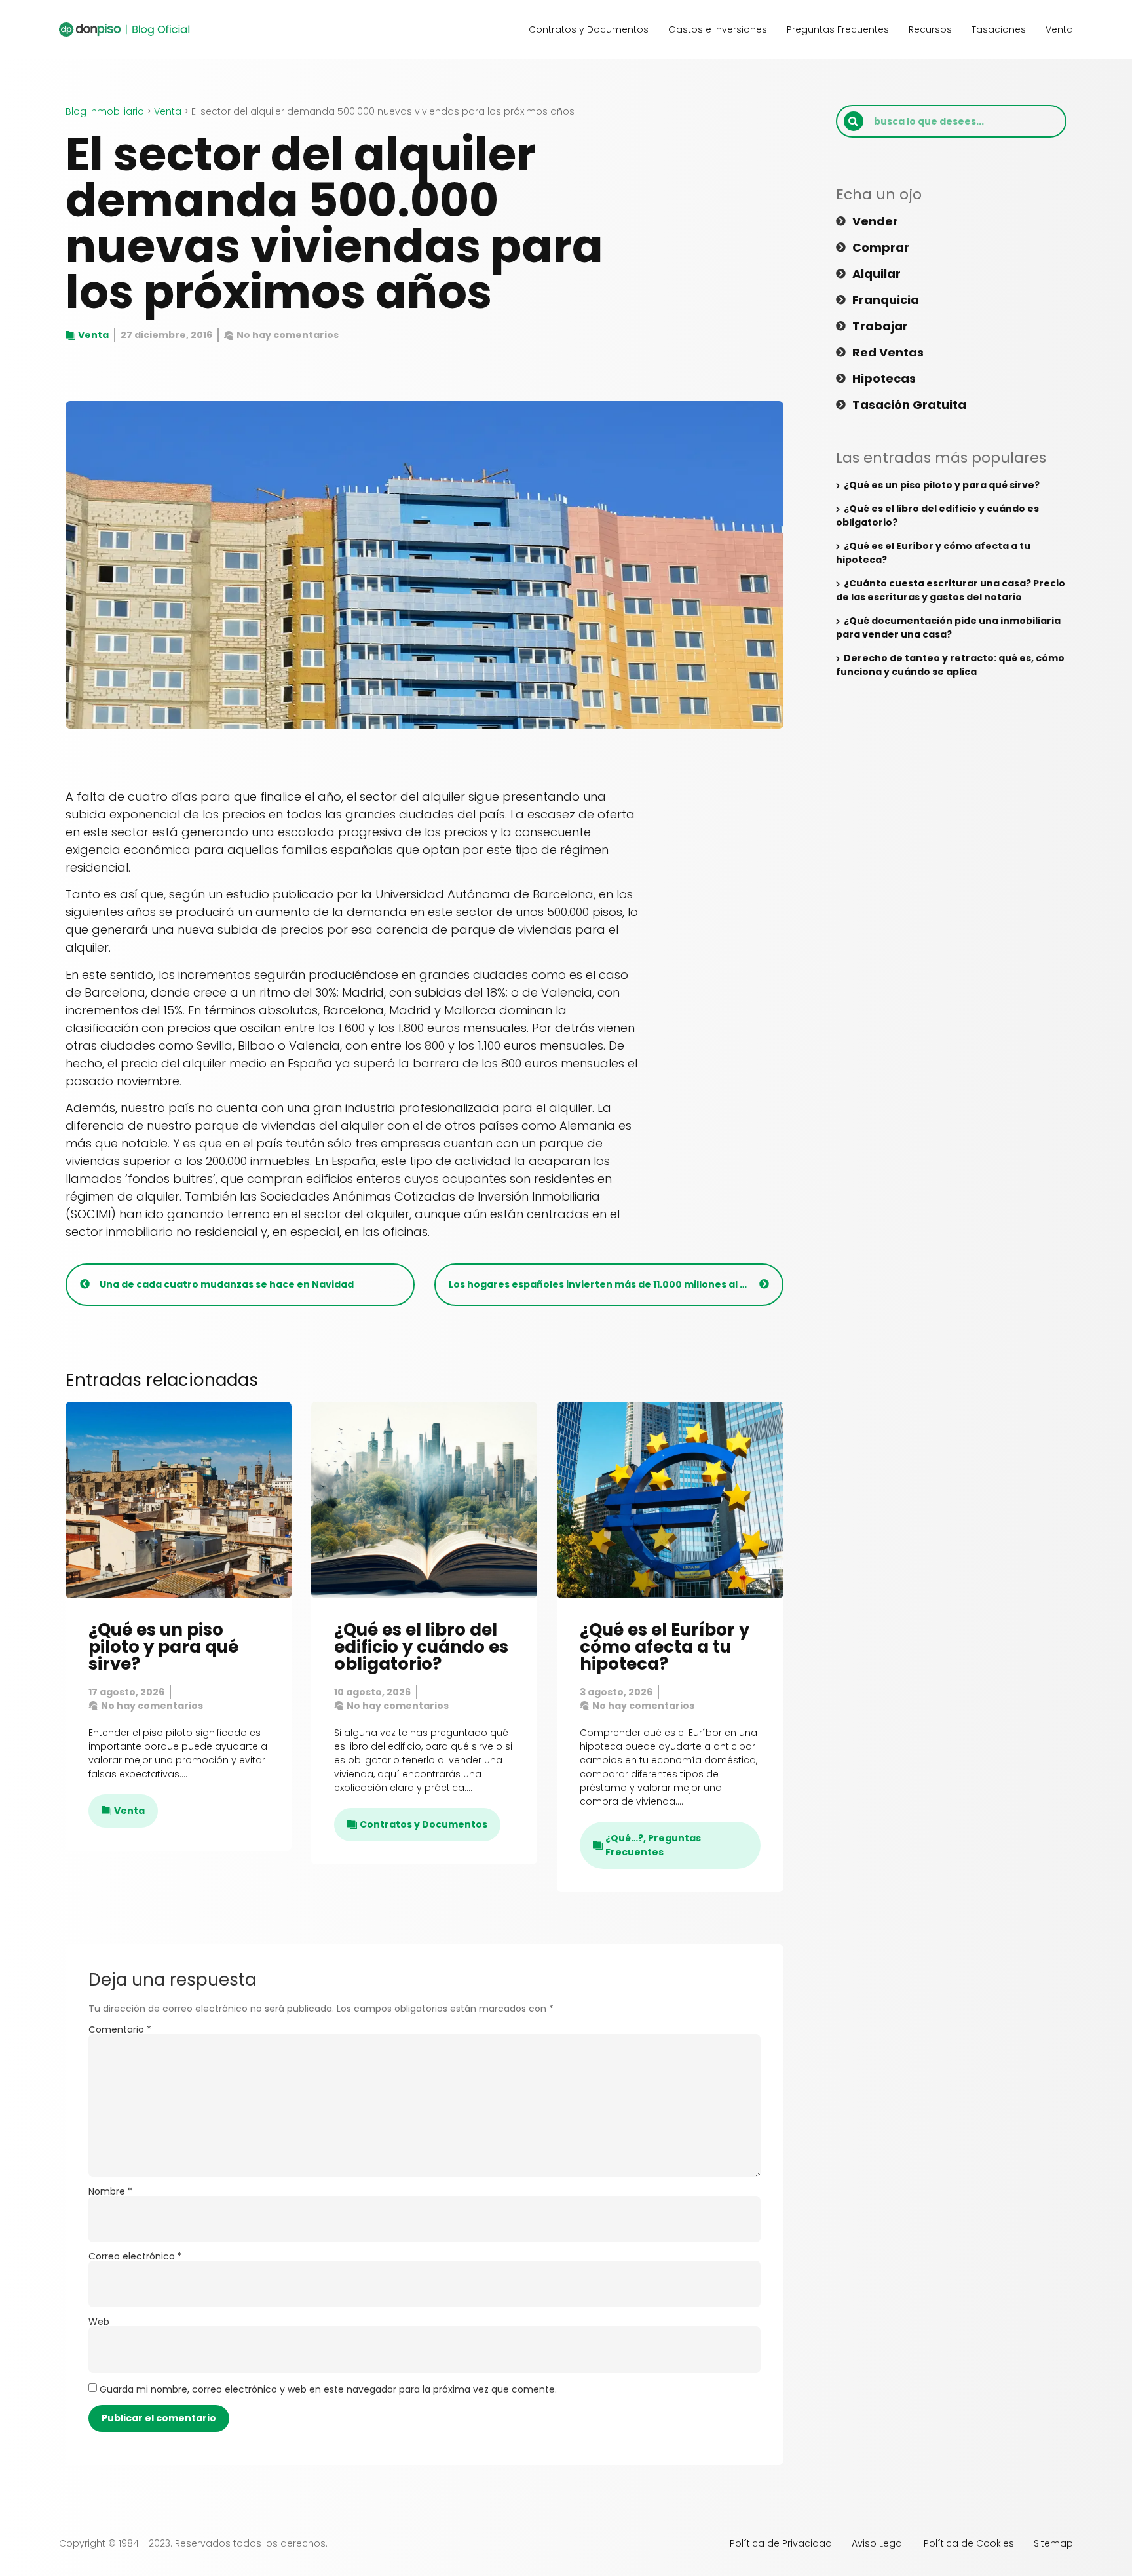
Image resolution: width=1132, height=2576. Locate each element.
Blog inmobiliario (105, 111)
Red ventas (888, 353)
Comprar (881, 248)
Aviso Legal (878, 2543)
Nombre (110, 2191)
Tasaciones (999, 29)
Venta (1059, 29)
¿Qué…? (624, 1838)
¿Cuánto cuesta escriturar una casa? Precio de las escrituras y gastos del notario (951, 590)
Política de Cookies (969, 2543)
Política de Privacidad (781, 2543)
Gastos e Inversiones (718, 29)
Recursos (930, 29)
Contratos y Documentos (589, 29)
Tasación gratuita (909, 405)
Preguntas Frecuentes (838, 29)
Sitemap (1053, 2543)
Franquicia (886, 300)
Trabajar (880, 326)
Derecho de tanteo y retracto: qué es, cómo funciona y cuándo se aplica (950, 665)
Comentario (120, 2029)
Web (99, 2322)
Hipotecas (884, 379)
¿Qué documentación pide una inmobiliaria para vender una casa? (948, 627)
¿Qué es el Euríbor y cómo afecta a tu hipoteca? (665, 1647)
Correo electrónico (135, 2256)
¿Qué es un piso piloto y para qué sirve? (163, 1647)
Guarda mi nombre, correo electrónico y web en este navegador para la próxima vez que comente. (328, 2389)
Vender (875, 221)
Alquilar (877, 274)
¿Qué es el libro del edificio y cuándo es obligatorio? (421, 1647)
